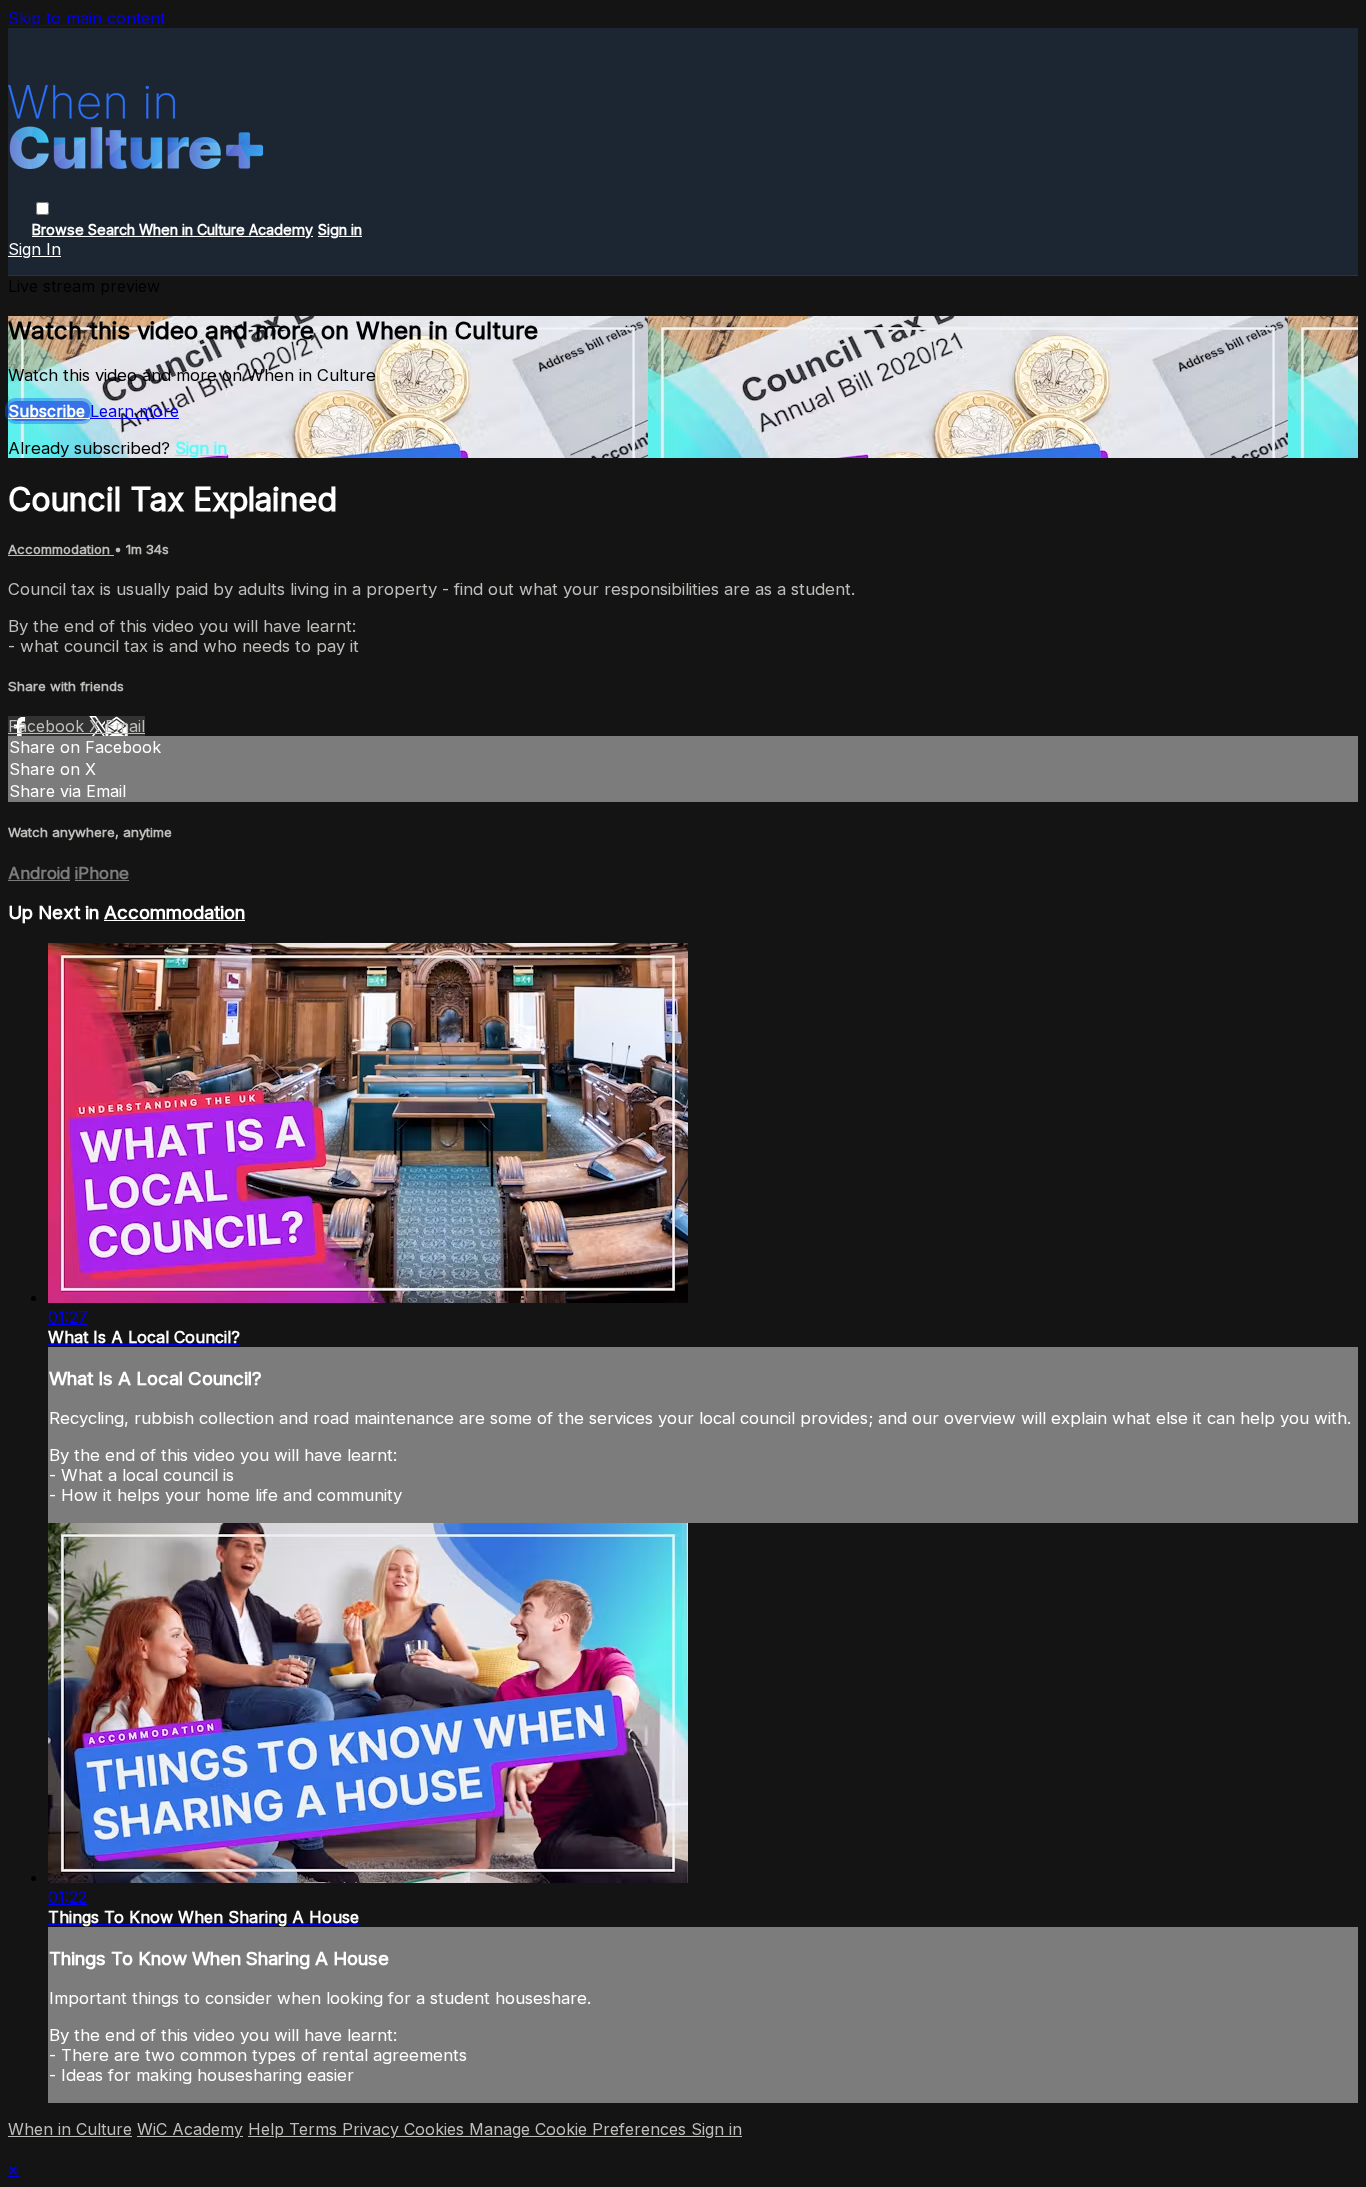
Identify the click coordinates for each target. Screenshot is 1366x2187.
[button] (42, 208)
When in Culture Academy (226, 229)
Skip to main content (86, 18)
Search (113, 229)
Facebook (48, 726)
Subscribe (49, 411)
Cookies (436, 2129)
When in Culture (70, 2129)
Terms (315, 2129)
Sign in (340, 229)
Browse (60, 229)
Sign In (34, 249)
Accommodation (61, 549)
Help (268, 2129)
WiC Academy (190, 2129)
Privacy (373, 2129)
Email (125, 726)
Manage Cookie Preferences (580, 2129)
